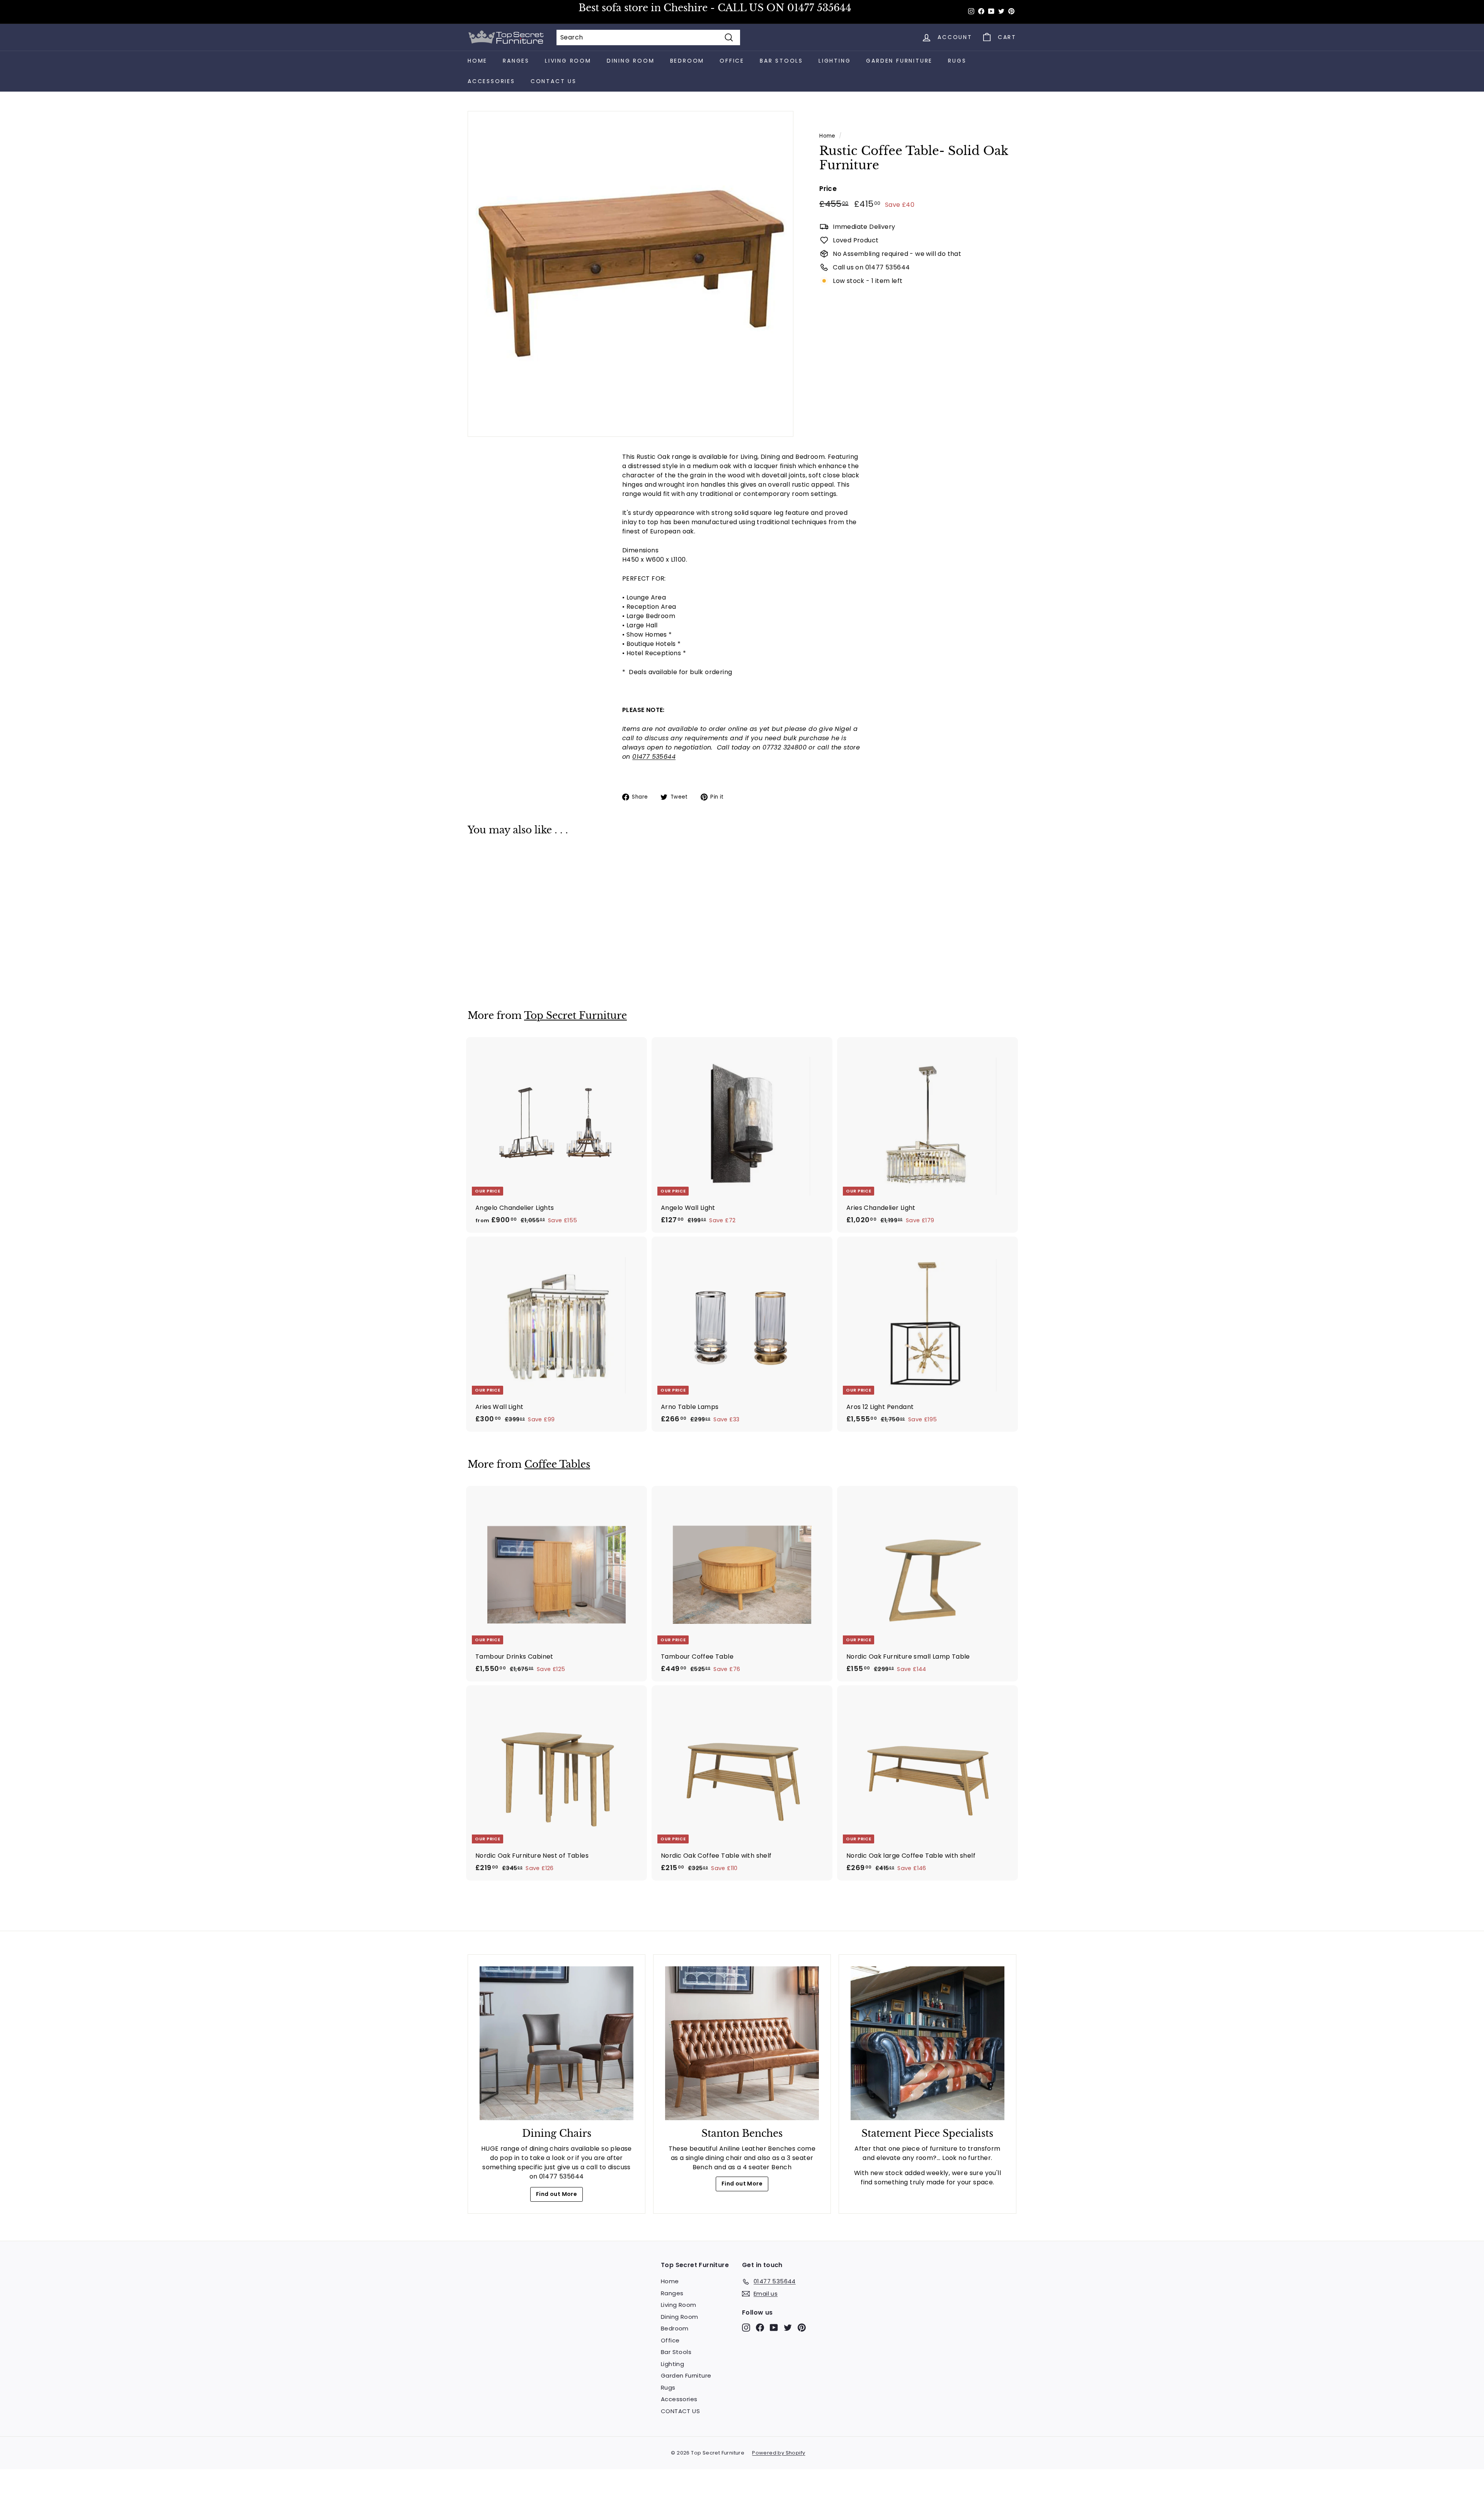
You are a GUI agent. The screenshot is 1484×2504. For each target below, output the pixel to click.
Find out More (556, 2194)
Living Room (568, 61)
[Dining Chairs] (556, 2043)
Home (477, 61)
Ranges (516, 61)
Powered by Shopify (779, 2453)
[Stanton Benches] (742, 2043)
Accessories (491, 81)
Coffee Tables (557, 1464)
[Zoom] (631, 274)
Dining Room (631, 61)
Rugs (957, 61)
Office (732, 61)
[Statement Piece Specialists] (927, 2043)
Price (828, 189)
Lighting (835, 61)
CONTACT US (554, 81)
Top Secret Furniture (575, 1016)
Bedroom (687, 61)
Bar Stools (781, 61)
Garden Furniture (899, 61)
